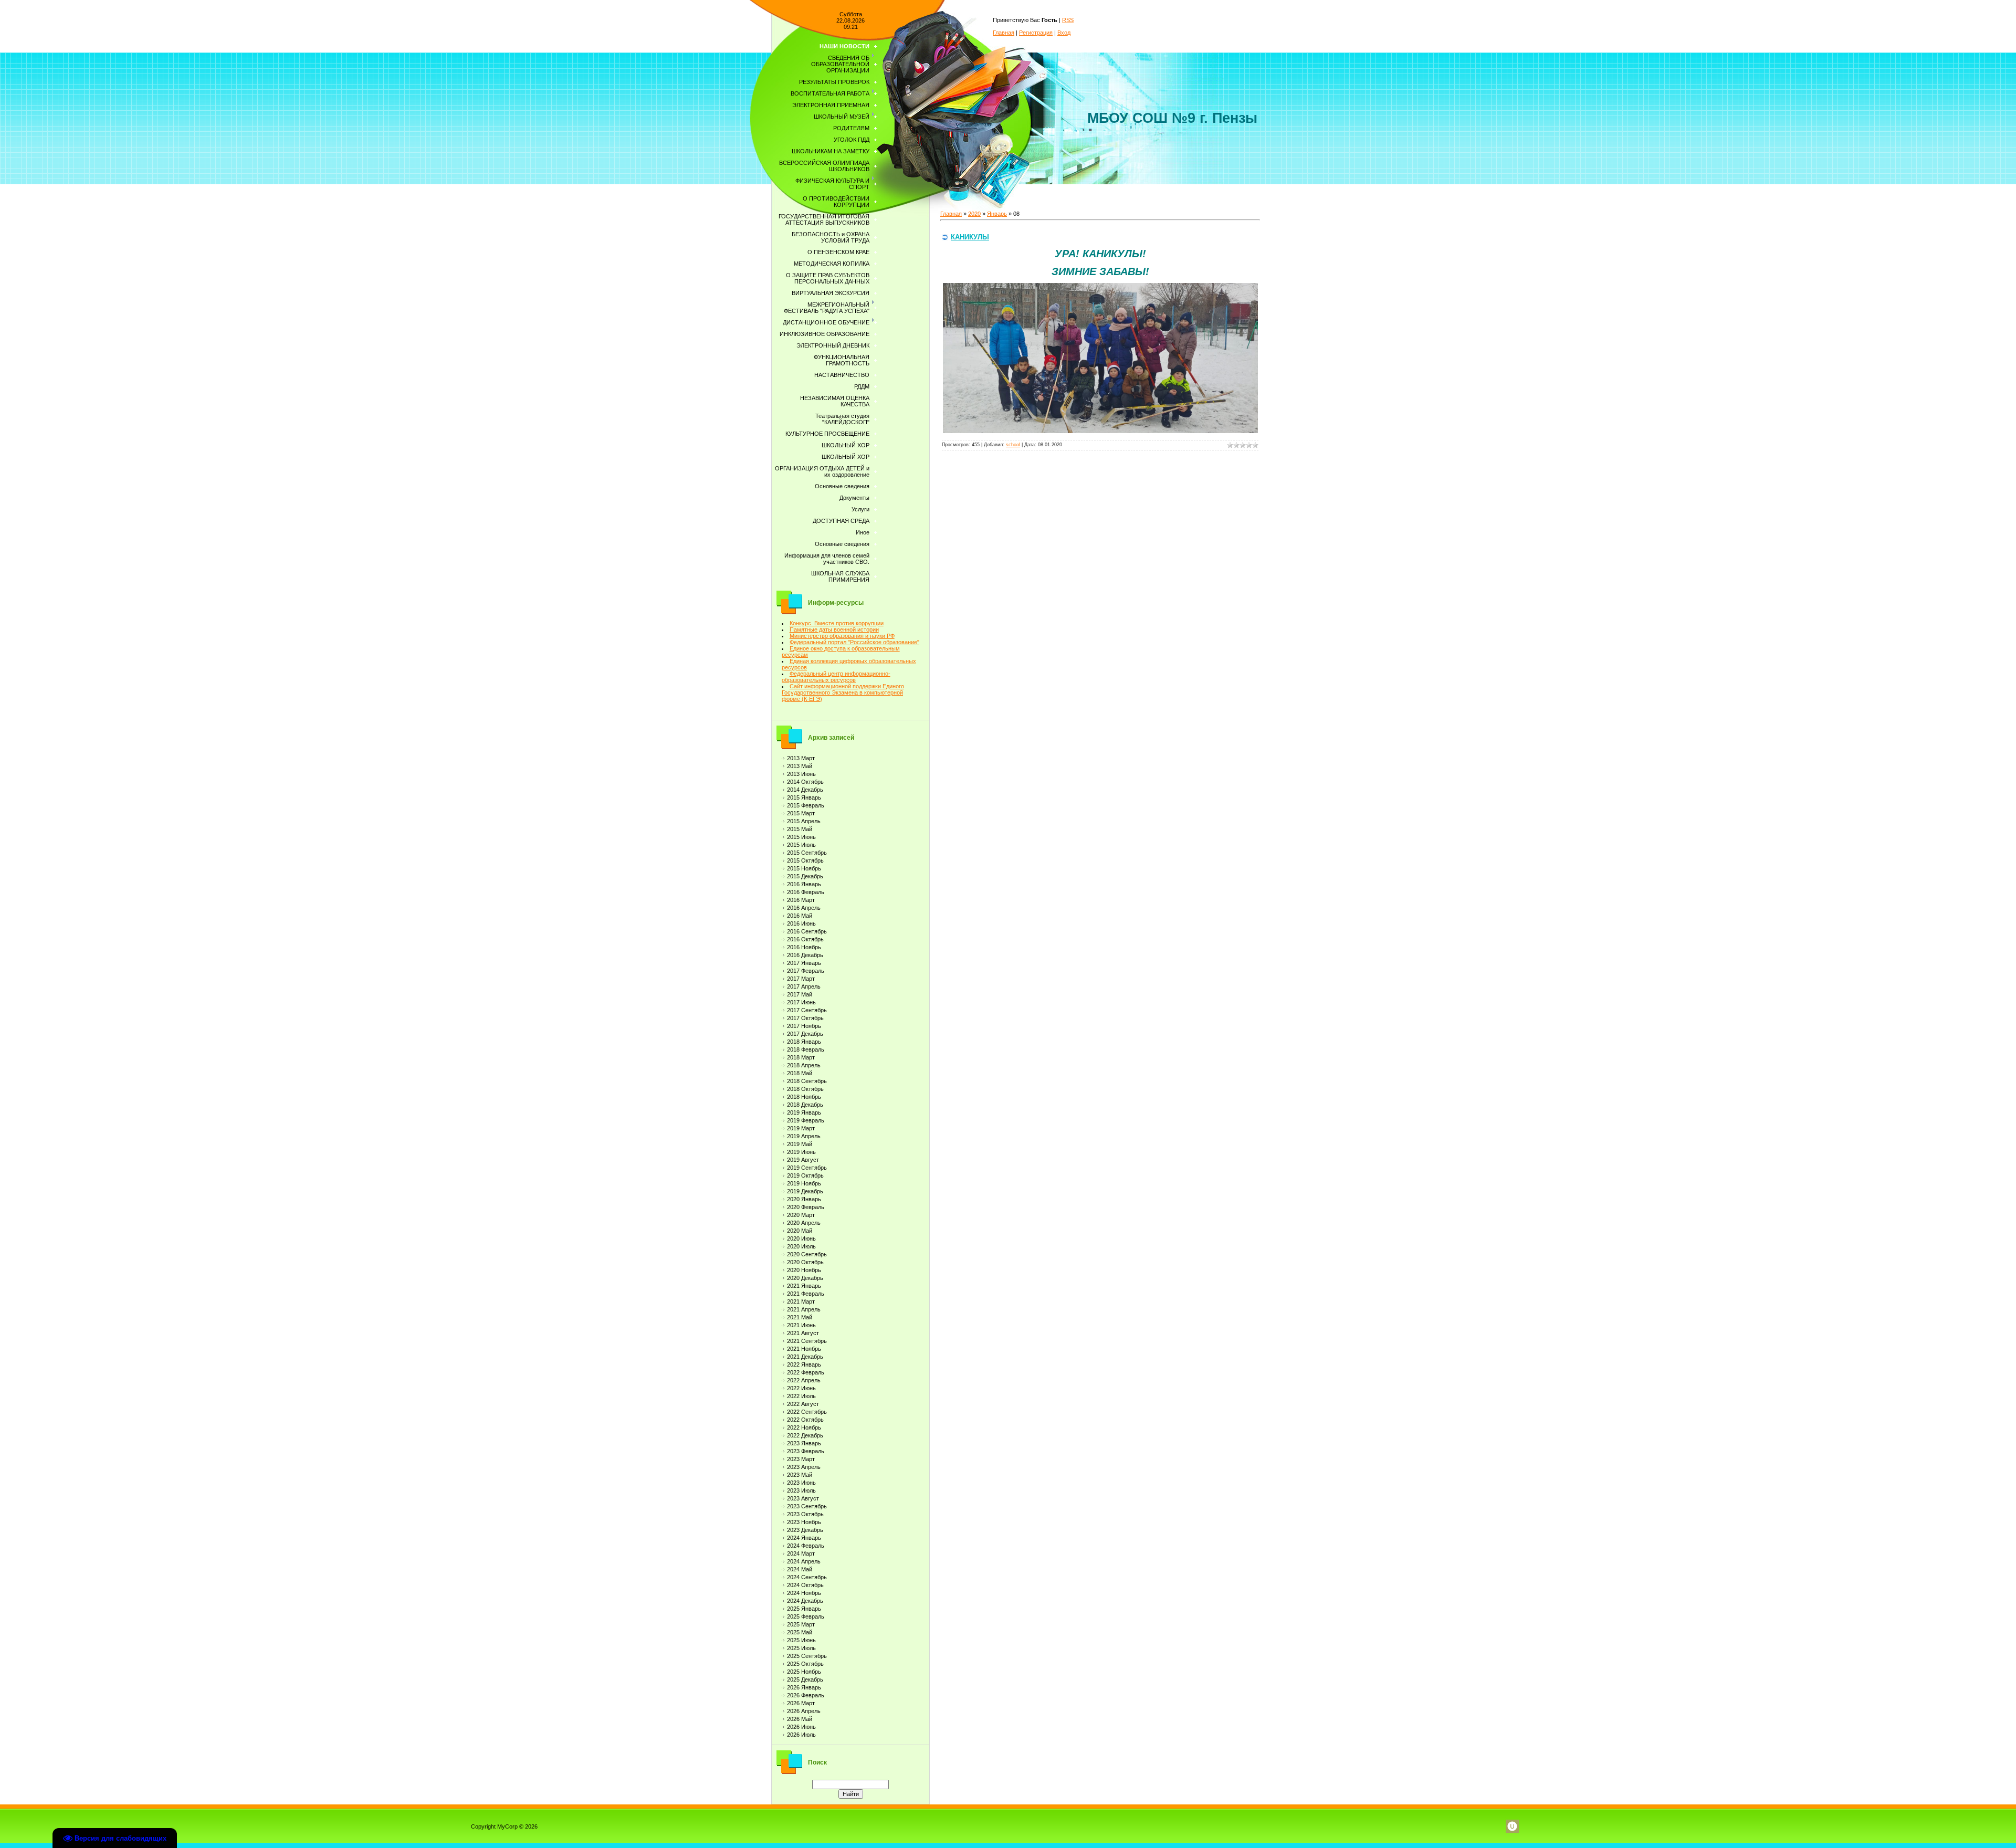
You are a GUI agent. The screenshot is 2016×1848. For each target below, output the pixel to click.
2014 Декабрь (805, 790)
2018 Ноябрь (804, 1097)
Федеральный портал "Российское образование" (854, 642)
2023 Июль (801, 1490)
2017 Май (800, 994)
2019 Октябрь (805, 1175)
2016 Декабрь (805, 955)
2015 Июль (801, 845)
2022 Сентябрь (807, 1412)
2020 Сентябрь (807, 1254)
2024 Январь (804, 1538)
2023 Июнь (801, 1483)
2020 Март (801, 1215)
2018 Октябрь (805, 1089)
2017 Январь (804, 963)
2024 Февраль (806, 1546)
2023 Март (801, 1459)
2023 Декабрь (805, 1530)
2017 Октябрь (805, 1018)
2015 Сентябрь (807, 853)
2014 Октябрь (805, 782)
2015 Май (800, 829)
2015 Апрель (804, 821)
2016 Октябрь (805, 939)
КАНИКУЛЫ (970, 237)
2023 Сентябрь (807, 1506)
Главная (1004, 33)
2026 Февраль (806, 1695)
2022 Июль (801, 1396)
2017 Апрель (804, 986)
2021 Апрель (804, 1309)
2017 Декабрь (805, 1034)
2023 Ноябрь (804, 1522)
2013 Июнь (801, 774)
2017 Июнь (801, 1002)
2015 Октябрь (805, 860)
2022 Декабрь (805, 1435)
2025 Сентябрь (807, 1656)
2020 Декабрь (805, 1278)
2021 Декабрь (805, 1357)
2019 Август (803, 1160)
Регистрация (1036, 33)
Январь (997, 214)
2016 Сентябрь (807, 931)
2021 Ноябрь (804, 1349)
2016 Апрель (804, 908)
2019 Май (800, 1144)
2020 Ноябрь (804, 1270)
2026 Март (801, 1703)
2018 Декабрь (805, 1105)
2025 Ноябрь (804, 1672)
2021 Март (801, 1301)
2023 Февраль (806, 1451)
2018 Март (801, 1057)
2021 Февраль (806, 1294)
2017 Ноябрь (804, 1026)
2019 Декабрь (805, 1191)
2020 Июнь (801, 1238)
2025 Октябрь (805, 1664)
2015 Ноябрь (804, 868)
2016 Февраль (806, 892)
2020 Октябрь (805, 1262)
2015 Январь (804, 797)
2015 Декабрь (805, 876)
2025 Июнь (801, 1640)
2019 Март (801, 1128)
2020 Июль (801, 1246)
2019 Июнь (801, 1152)
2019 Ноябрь (804, 1183)
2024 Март (801, 1553)
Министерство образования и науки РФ (842, 636)
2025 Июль (801, 1648)
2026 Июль (801, 1735)
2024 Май (800, 1569)
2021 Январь (804, 1286)
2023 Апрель (804, 1467)
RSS (1068, 20)
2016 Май (800, 916)
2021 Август (803, 1333)
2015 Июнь (801, 837)
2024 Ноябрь (804, 1593)
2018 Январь (804, 1042)
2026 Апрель (804, 1711)
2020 (974, 214)
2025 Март (801, 1624)
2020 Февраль (806, 1207)
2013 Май (800, 766)
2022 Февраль (806, 1372)
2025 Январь (804, 1609)
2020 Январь (804, 1199)
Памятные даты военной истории (834, 629)
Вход (1064, 33)
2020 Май (800, 1231)
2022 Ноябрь (804, 1427)
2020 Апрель (804, 1223)
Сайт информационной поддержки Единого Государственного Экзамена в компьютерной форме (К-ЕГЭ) (843, 692)
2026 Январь (804, 1687)
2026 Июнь (801, 1727)
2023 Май (800, 1475)
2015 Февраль (806, 805)
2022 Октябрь (805, 1420)
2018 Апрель (804, 1065)
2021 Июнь (801, 1325)
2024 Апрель (804, 1561)
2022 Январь (804, 1364)
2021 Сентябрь (807, 1341)
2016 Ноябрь (804, 947)
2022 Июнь (801, 1388)
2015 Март (801, 813)
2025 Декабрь (805, 1679)
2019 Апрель (804, 1136)
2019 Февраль (806, 1120)
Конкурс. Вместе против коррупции (837, 623)
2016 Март (801, 900)
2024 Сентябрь (807, 1577)
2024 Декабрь (805, 1601)
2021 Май (800, 1317)
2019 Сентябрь (807, 1168)
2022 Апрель (804, 1380)
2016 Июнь (801, 923)
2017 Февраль (806, 971)
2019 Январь (804, 1112)
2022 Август (803, 1404)
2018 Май (800, 1073)
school (1013, 445)
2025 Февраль (806, 1616)
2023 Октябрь (805, 1514)
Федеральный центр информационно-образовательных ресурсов (836, 677)
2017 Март (801, 979)
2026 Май (800, 1719)
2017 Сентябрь (807, 1010)
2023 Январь (804, 1443)
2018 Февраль (806, 1049)
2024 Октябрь (805, 1585)
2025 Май (800, 1632)
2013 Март (801, 758)
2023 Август (803, 1498)
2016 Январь (804, 884)
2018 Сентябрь (807, 1081)
